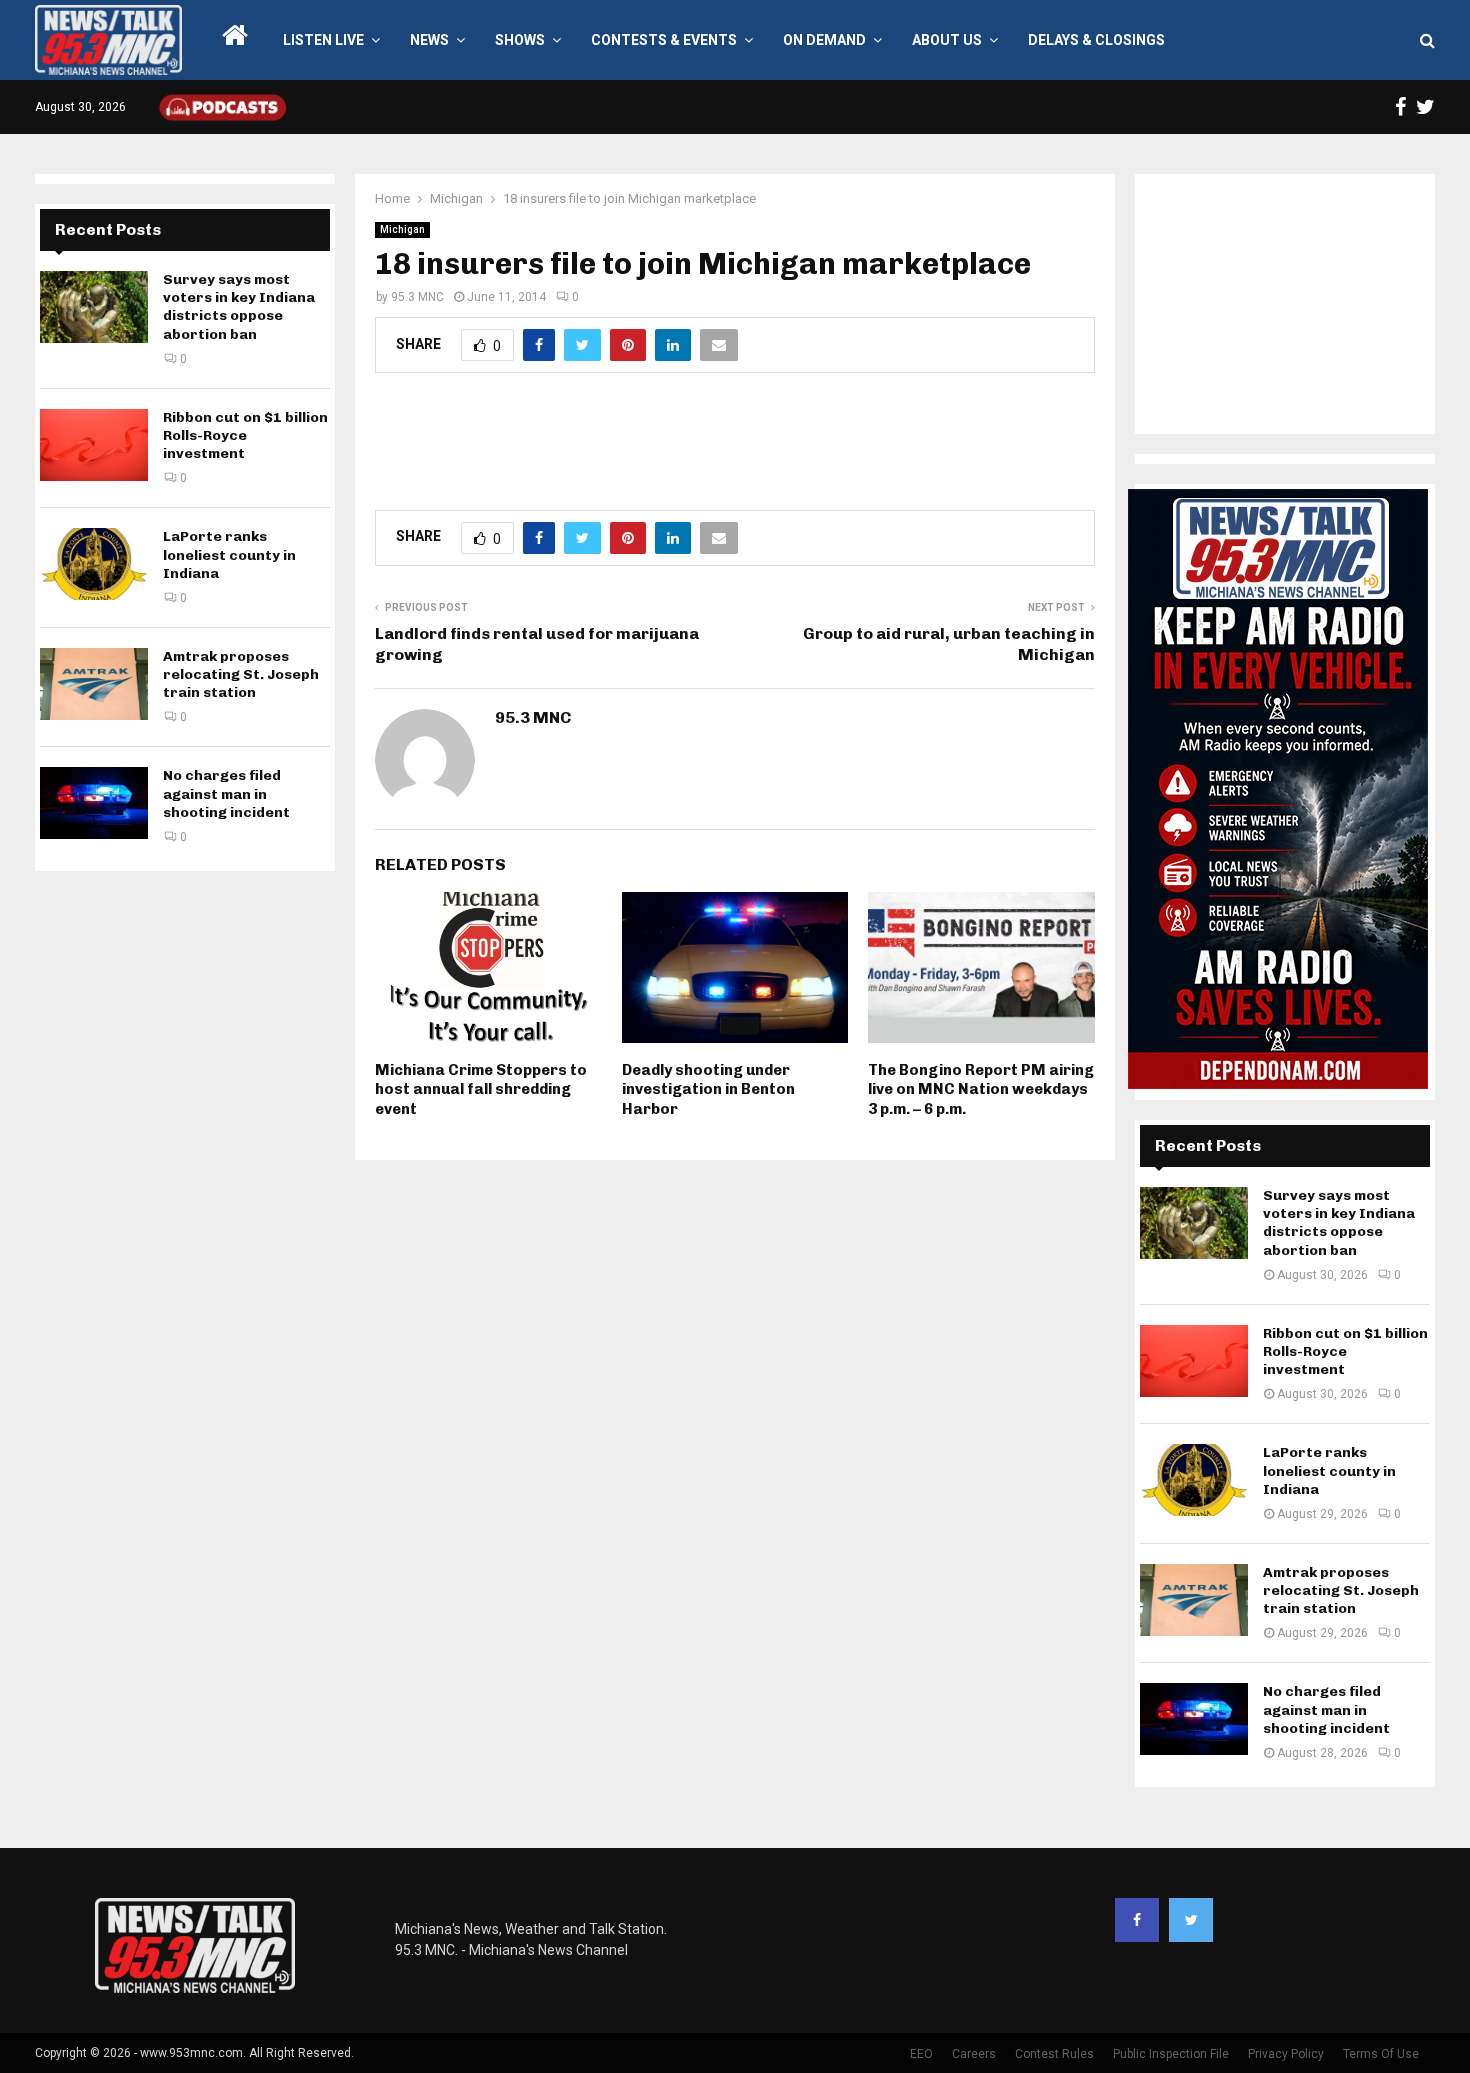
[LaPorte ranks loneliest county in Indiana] (94, 564)
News (429, 40)
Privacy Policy (1286, 2054)
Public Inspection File (1171, 2054)
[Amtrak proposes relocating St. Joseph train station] (94, 684)
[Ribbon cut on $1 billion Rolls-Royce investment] (94, 445)
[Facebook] (1137, 1920)
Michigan (402, 229)
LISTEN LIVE (323, 40)
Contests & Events (664, 40)
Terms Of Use (1381, 2054)
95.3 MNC (417, 297)
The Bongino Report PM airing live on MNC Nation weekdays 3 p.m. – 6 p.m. (981, 1089)
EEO (921, 2054)
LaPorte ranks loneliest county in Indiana (229, 554)
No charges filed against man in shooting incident (226, 793)
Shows (520, 40)
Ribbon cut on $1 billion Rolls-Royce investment (245, 435)
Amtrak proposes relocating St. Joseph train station (241, 674)
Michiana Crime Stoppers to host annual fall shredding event (481, 1089)
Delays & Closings (1096, 40)
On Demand (824, 40)
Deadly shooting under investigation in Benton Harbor (708, 1089)
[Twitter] (1191, 1920)
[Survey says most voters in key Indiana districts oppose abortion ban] (94, 307)
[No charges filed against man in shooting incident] (94, 803)
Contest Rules (1054, 2054)
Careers (974, 2054)
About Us (947, 40)
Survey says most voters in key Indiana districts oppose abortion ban (239, 307)
